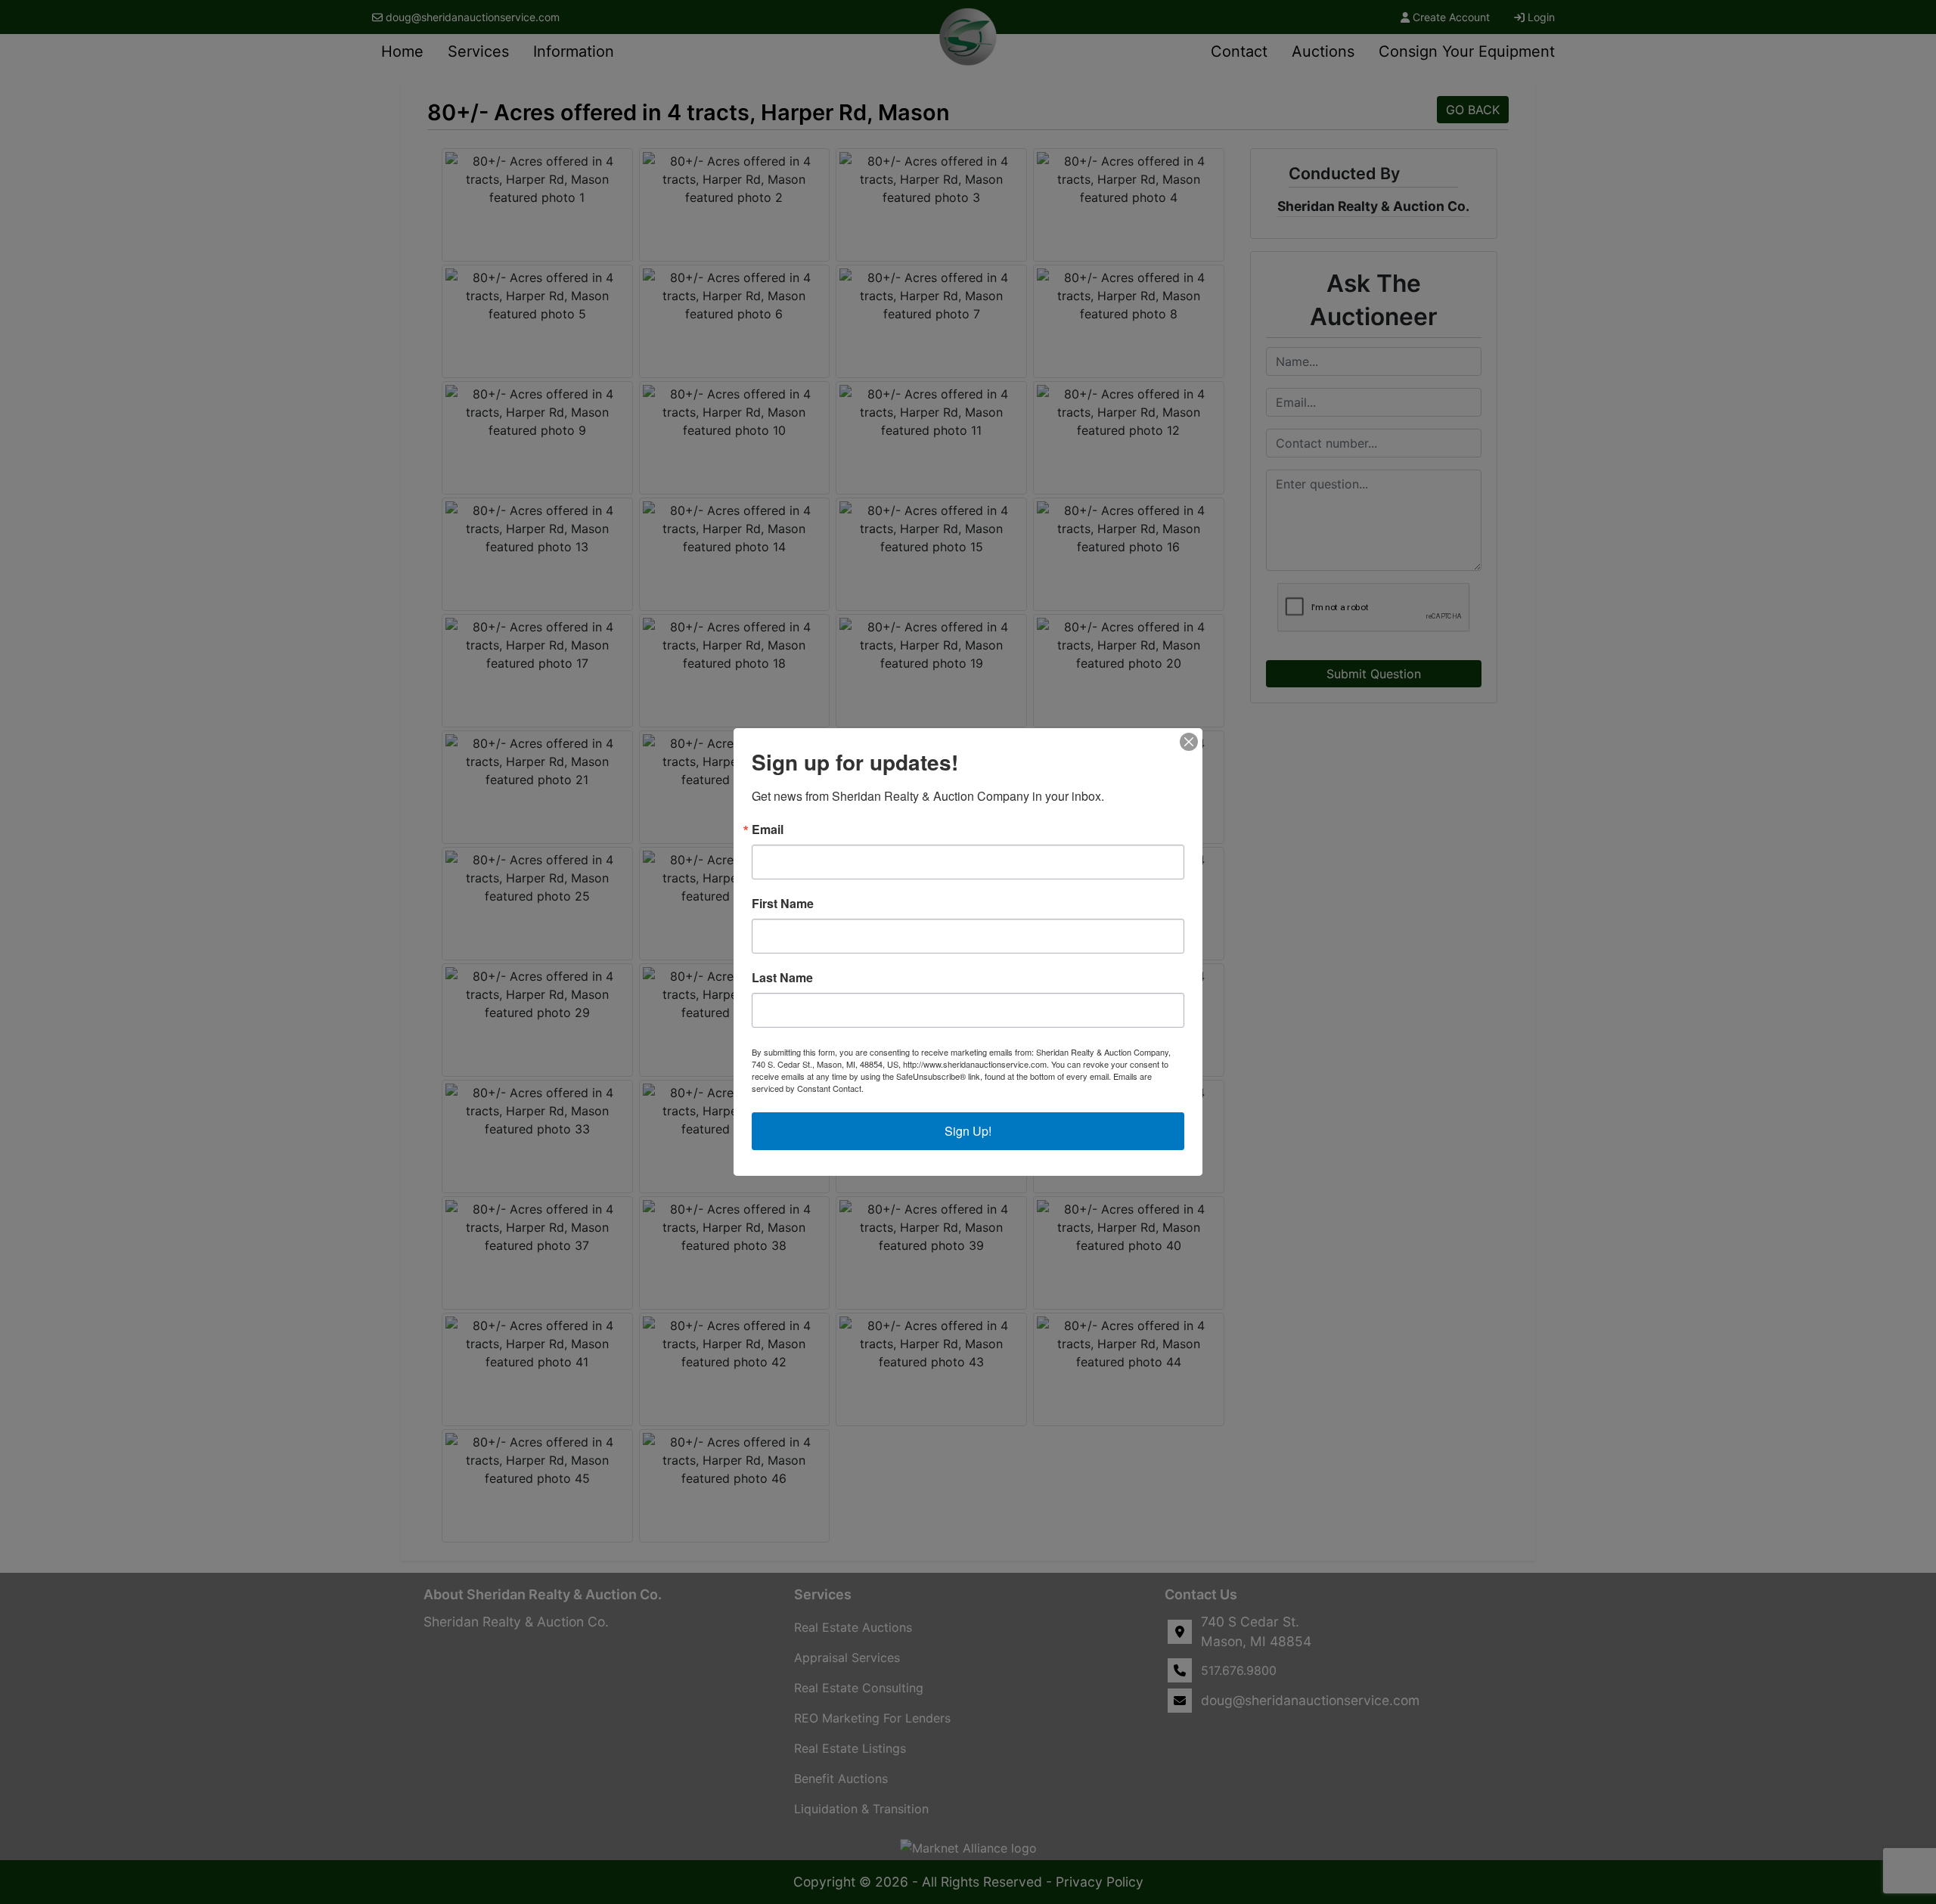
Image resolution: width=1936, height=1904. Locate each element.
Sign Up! (968, 1131)
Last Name (782, 978)
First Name (783, 904)
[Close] (1189, 742)
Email (768, 830)
